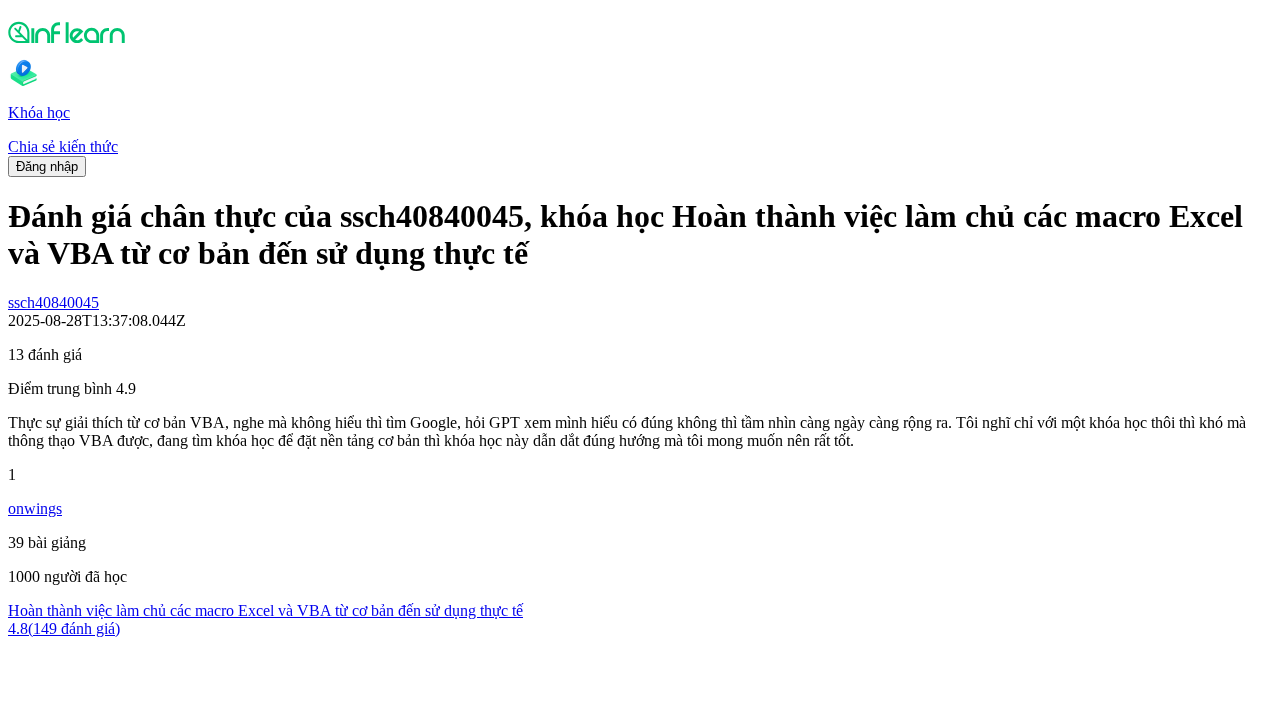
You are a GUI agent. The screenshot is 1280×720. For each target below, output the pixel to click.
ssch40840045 (53, 302)
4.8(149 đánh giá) (64, 628)
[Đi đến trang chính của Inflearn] (640, 32)
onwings (35, 508)
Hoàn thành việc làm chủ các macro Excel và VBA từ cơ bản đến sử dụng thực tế (265, 610)
